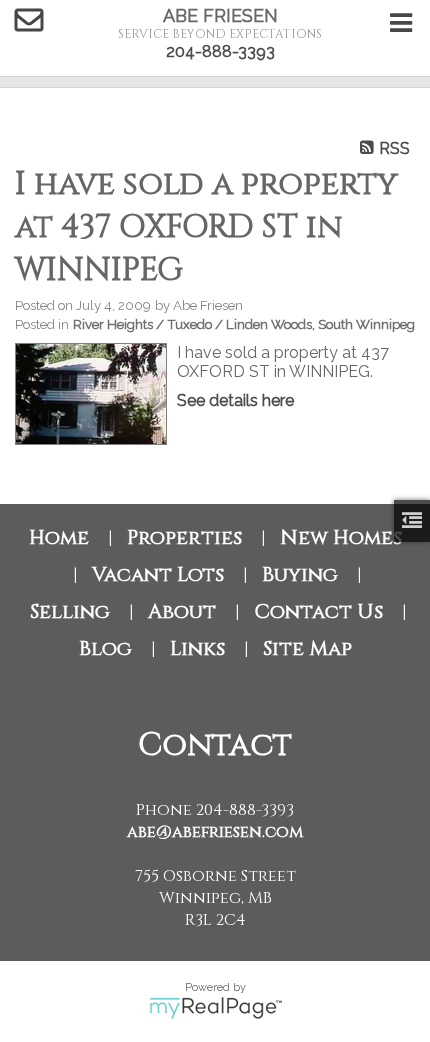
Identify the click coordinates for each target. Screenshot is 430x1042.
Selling (70, 611)
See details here (235, 400)
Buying (300, 574)
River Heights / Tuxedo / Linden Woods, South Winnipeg (244, 324)
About (182, 611)
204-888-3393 (220, 51)
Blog (105, 648)
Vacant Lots (158, 574)
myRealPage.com (215, 1008)
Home (59, 537)
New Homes (341, 537)
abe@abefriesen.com (215, 832)
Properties (184, 537)
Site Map (307, 648)
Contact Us (318, 611)
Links (197, 648)
